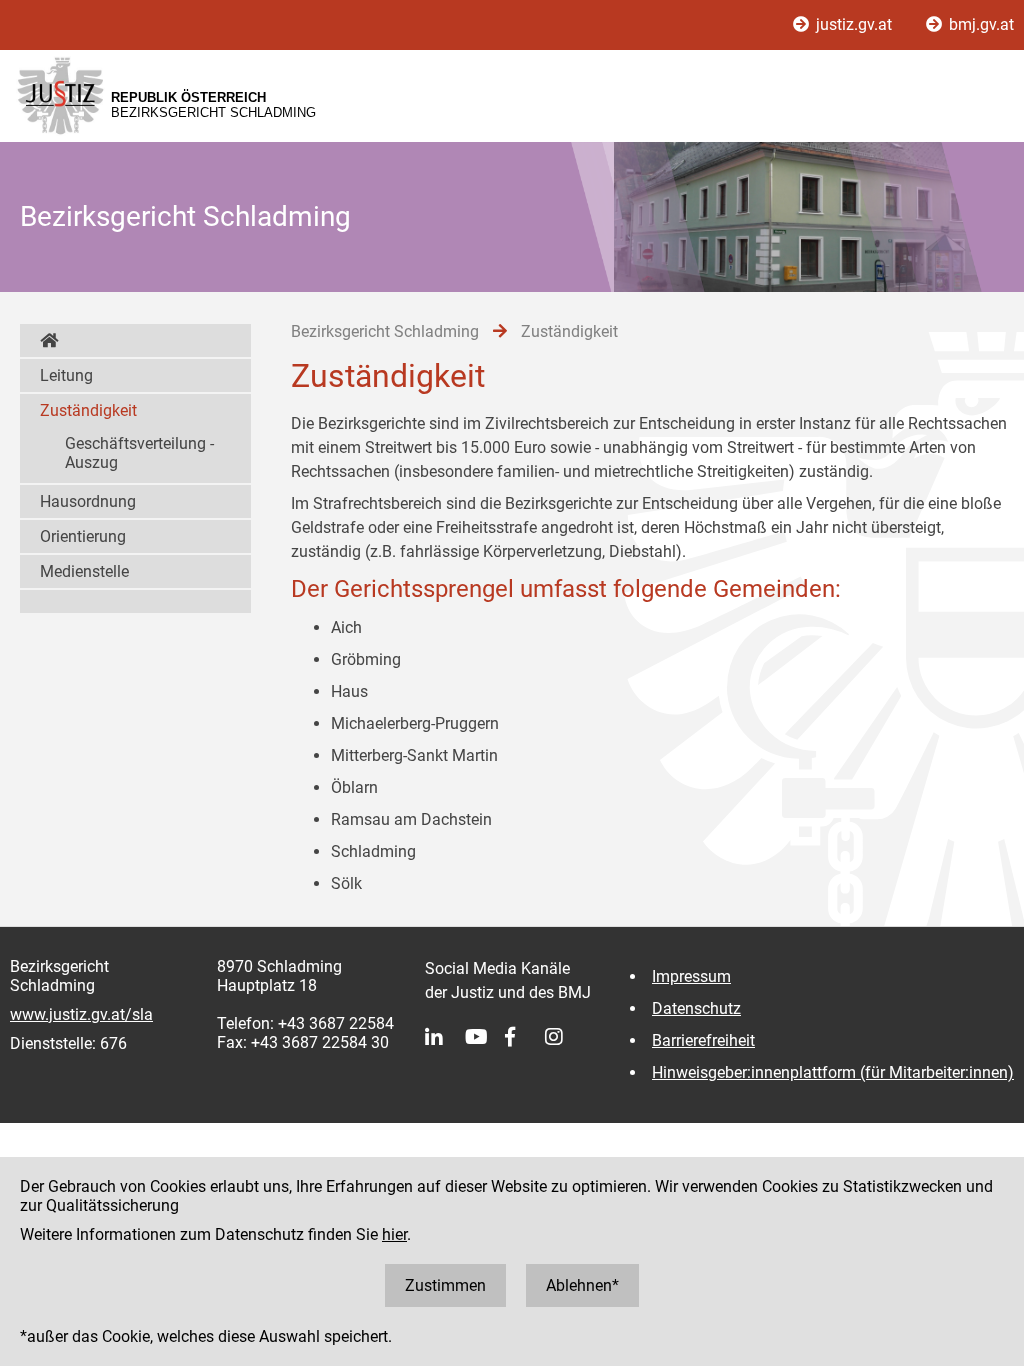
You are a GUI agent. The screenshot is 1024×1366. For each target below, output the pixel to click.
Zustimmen (445, 1285)
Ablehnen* (582, 1285)
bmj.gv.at (979, 24)
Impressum (691, 976)
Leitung (66, 375)
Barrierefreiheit (703, 1040)
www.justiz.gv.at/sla (81, 1014)
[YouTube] (485, 1037)
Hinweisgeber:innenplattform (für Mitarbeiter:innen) (833, 1072)
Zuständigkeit (88, 410)
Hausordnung (88, 501)
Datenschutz (696, 1008)
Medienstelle (84, 571)
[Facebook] (525, 1037)
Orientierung (83, 536)
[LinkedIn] (445, 1037)
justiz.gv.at (854, 24)
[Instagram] (565, 1037)
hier (394, 1234)
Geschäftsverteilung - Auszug (139, 453)
